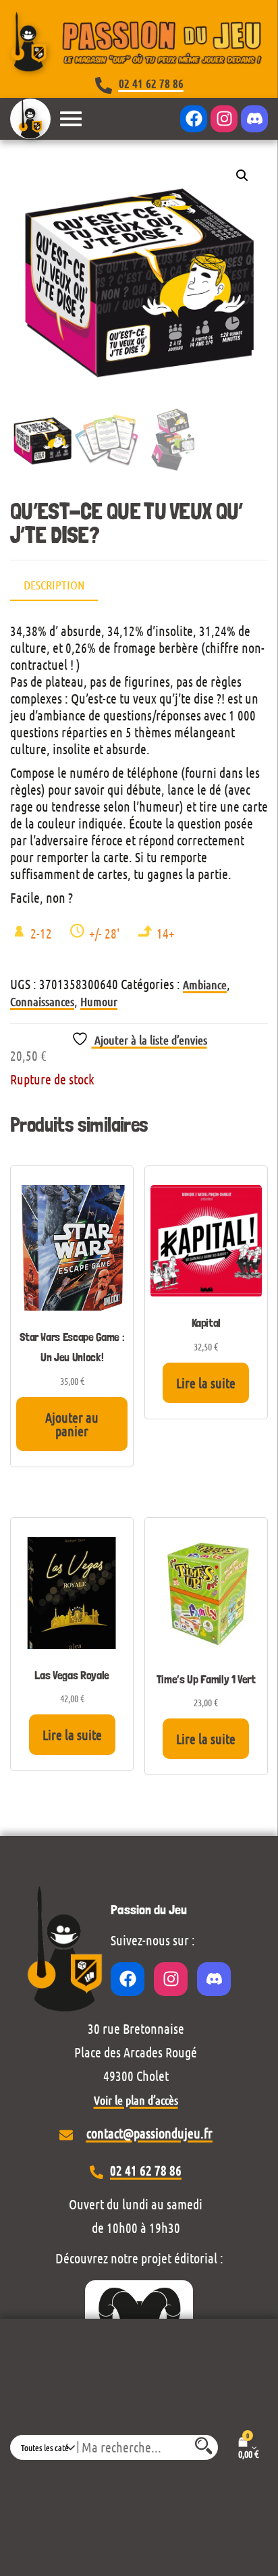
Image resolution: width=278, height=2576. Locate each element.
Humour (99, 1001)
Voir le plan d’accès (136, 2100)
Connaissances (42, 1001)
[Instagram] (224, 119)
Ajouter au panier (72, 1424)
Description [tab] (54, 585)
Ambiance (205, 984)
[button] (242, 176)
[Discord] (254, 119)
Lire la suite (206, 1383)
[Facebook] (194, 119)
